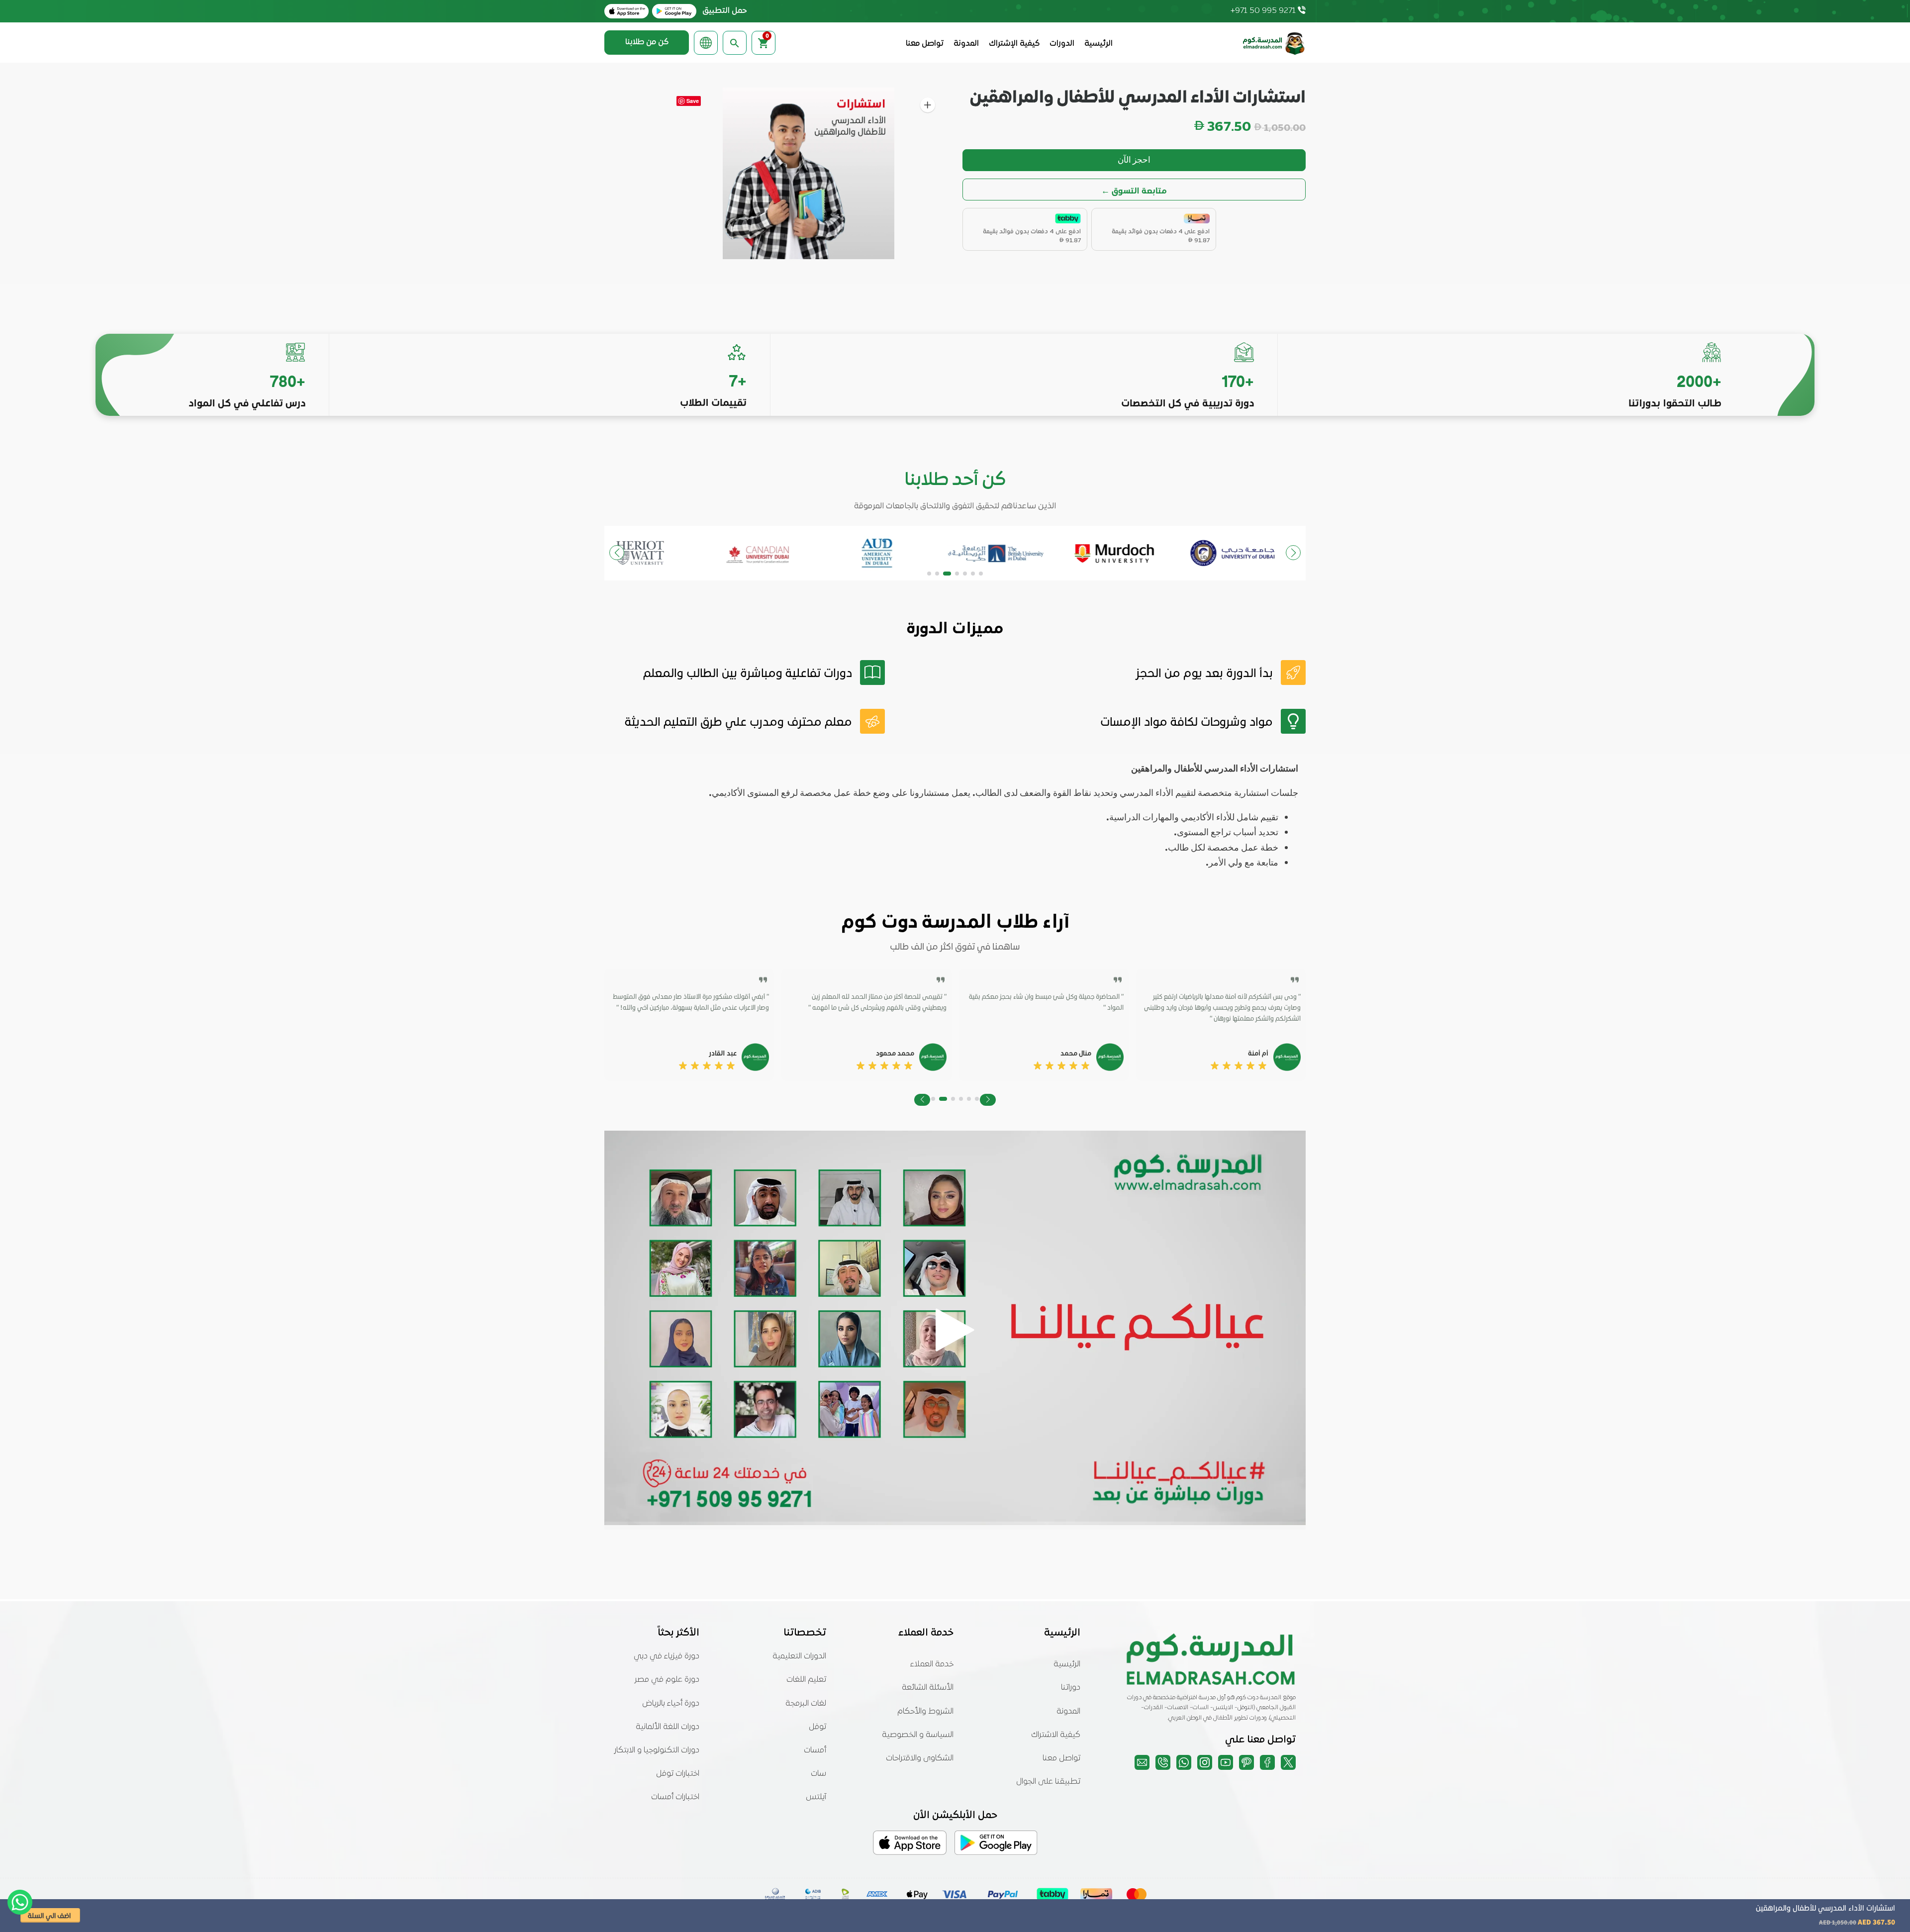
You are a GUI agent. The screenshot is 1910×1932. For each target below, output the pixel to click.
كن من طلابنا (647, 42)
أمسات (815, 1750)
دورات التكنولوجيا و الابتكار (657, 1750)
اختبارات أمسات (675, 1797)
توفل (817, 1727)
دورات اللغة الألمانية (668, 1727)
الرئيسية (1098, 44)
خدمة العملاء (932, 1664)
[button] (981, 574)
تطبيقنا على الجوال (1048, 1782)
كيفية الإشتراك (1014, 44)
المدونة (966, 44)
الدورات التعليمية (799, 1656)
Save (693, 101)
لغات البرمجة (806, 1704)
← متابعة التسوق (1134, 190)
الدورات (1062, 44)
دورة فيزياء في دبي (667, 1656)
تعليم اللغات (806, 1680)
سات (818, 1774)
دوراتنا (1071, 1688)
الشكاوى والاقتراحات (920, 1758)
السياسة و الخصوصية (918, 1735)
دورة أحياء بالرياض (671, 1704)
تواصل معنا (925, 44)
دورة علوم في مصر (667, 1680)
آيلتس (816, 1797)
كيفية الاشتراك (1056, 1735)
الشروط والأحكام (925, 1712)
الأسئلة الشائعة (928, 1688)
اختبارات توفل (678, 1774)
